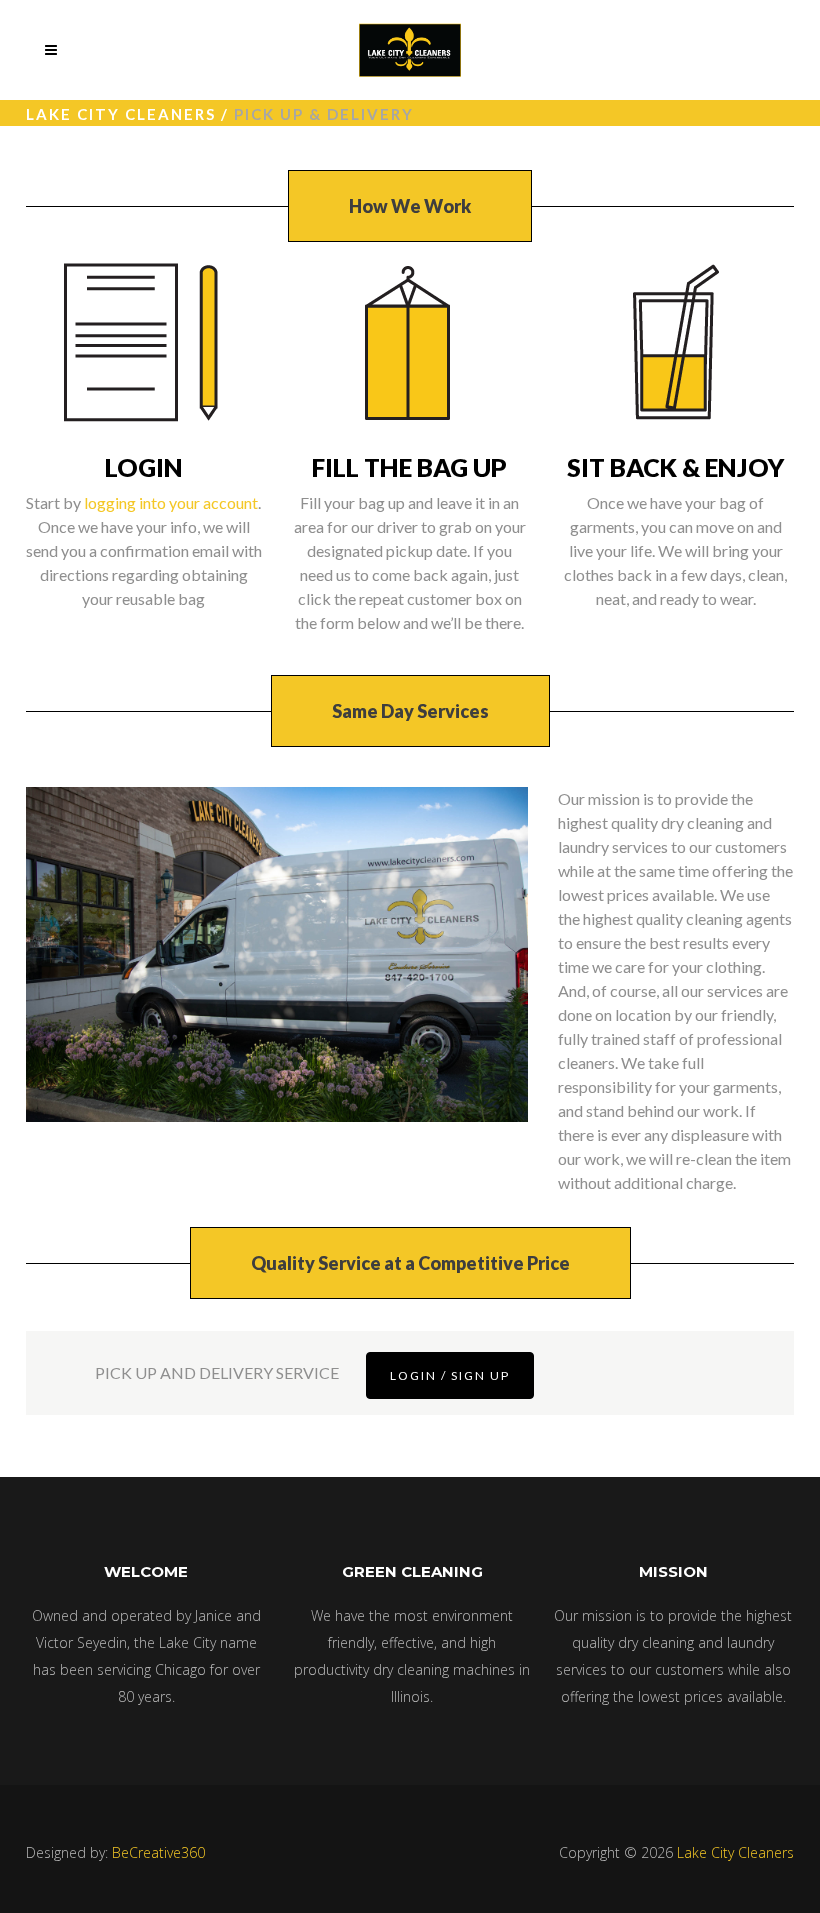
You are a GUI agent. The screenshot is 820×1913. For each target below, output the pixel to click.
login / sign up (450, 1375)
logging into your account (171, 502)
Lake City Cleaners (121, 114)
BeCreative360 (158, 1852)
